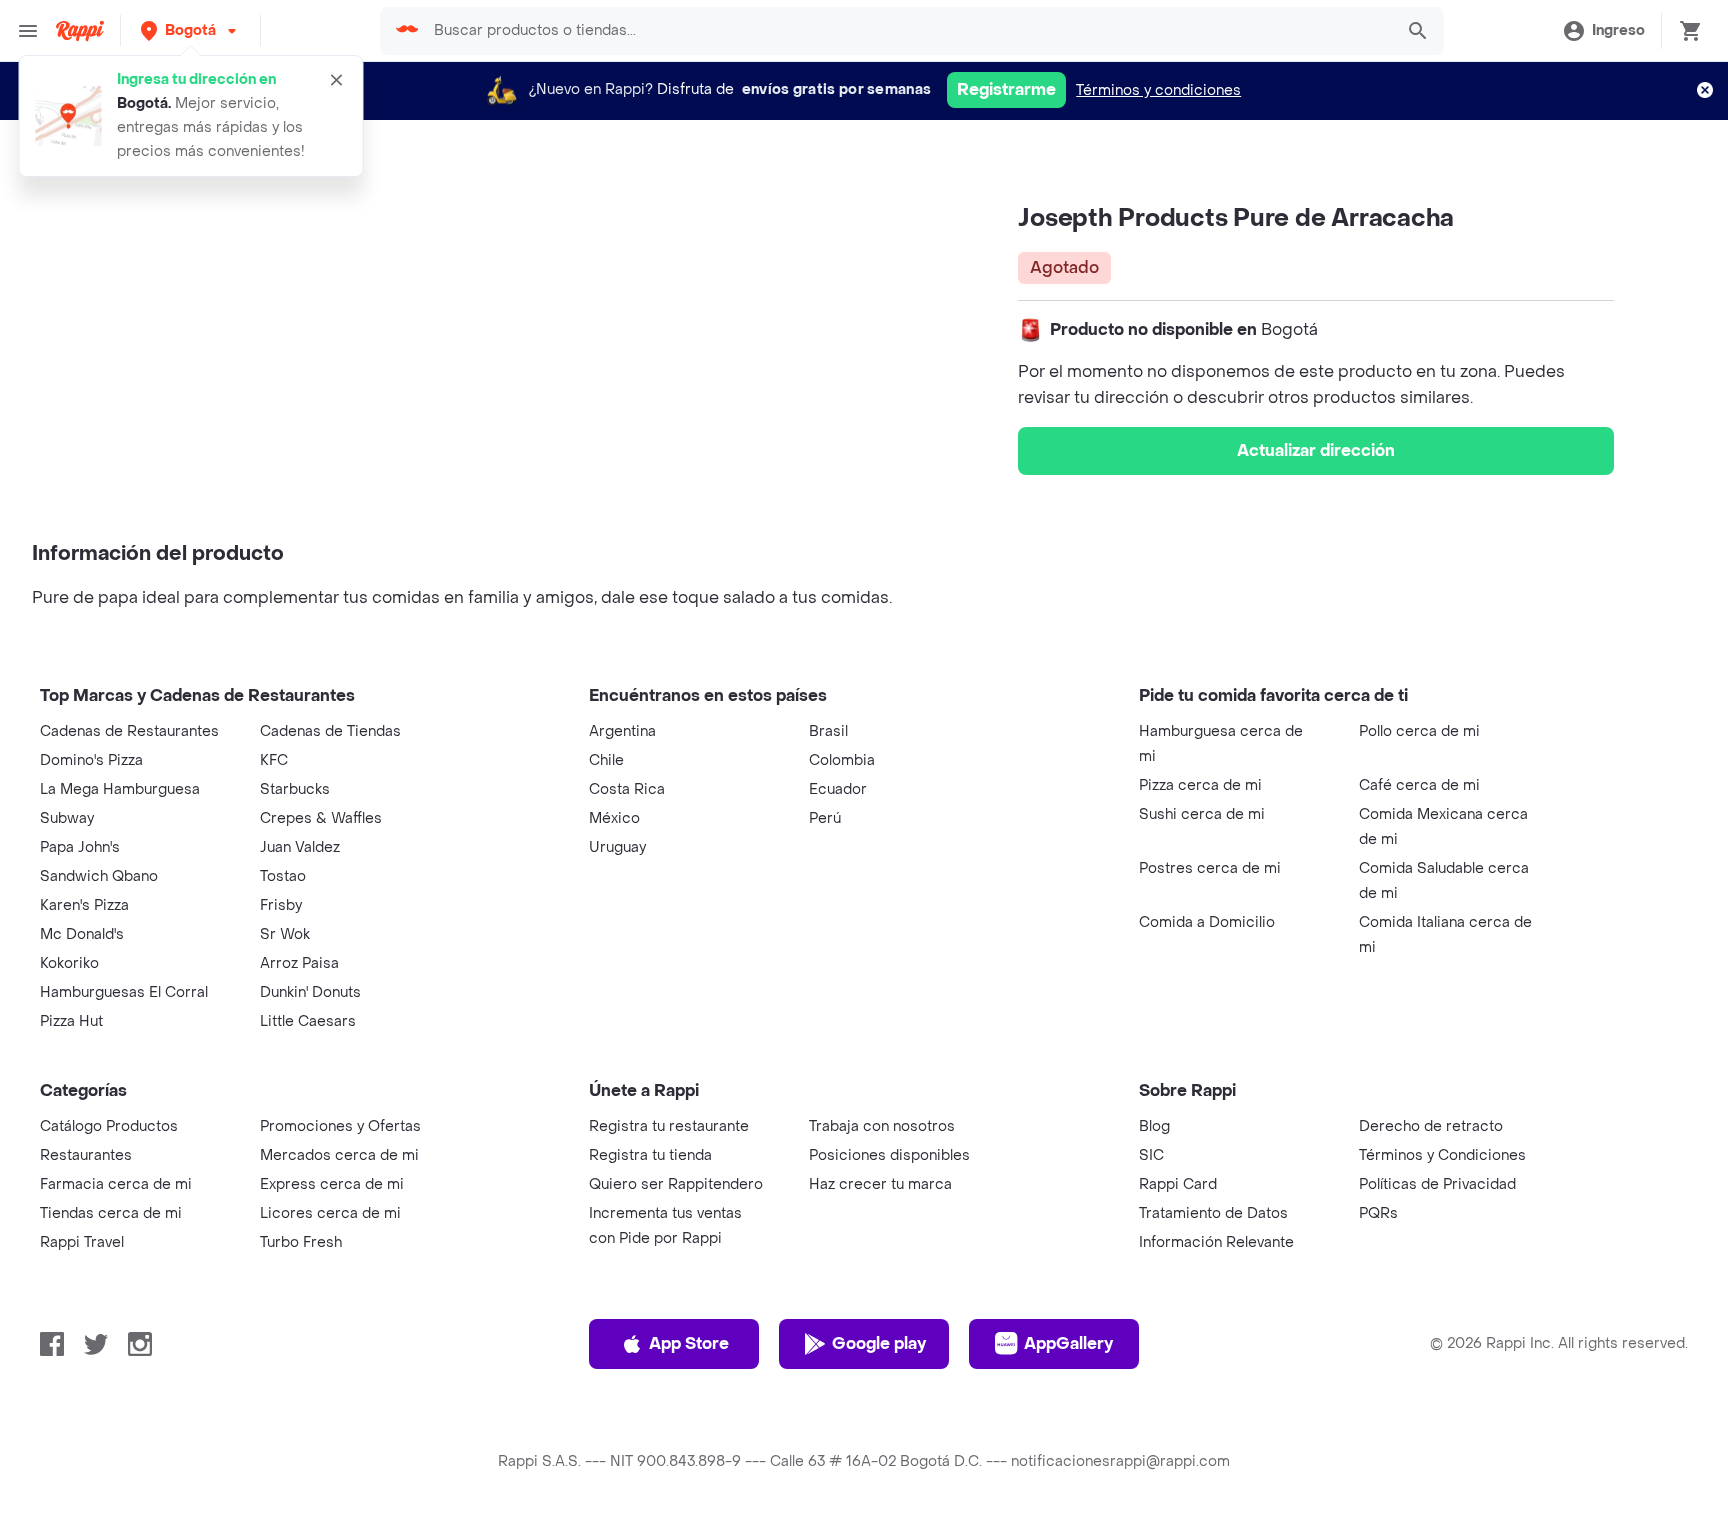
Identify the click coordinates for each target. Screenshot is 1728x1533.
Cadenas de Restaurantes (129, 731)
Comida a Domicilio (1207, 922)
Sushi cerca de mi (1202, 814)
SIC (1151, 1155)
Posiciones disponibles (889, 1155)
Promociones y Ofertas (340, 1126)
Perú (825, 818)
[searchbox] (906, 31)
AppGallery (1068, 1343)
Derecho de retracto (1431, 1126)
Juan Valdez (300, 847)
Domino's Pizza (91, 760)
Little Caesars (308, 1021)
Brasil (828, 731)
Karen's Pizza (84, 905)
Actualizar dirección (1316, 450)
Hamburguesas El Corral (124, 992)
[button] (190, 30)
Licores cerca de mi (330, 1213)
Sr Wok (285, 934)
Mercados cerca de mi (339, 1155)
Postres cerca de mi (1210, 868)
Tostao (283, 876)
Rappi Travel (82, 1242)
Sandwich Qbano (99, 876)
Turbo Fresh (301, 1242)
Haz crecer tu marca (880, 1184)
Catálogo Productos (109, 1126)
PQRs (1378, 1213)
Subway (67, 818)
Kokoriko (69, 963)
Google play (879, 1343)
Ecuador (838, 789)
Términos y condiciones (1158, 90)
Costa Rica (627, 789)
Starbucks (295, 789)
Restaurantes (86, 1155)
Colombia (842, 760)
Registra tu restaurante (669, 1126)
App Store (689, 1343)
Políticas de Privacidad (1437, 1184)
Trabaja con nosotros (882, 1126)
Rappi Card (1178, 1184)
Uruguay (617, 847)
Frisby (281, 905)
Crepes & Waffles (321, 818)
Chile (606, 760)
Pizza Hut (71, 1021)
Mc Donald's (82, 934)
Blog (1154, 1126)
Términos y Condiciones (1442, 1155)
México (614, 818)
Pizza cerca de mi (1200, 785)
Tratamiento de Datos (1213, 1213)
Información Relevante (1216, 1242)
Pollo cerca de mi (1419, 731)
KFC (274, 760)
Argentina (622, 731)
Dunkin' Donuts (310, 992)
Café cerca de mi (1419, 785)
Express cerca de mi (332, 1184)
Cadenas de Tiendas (330, 731)
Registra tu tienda (650, 1155)
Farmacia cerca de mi (116, 1184)
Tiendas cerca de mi (111, 1213)
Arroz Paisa (299, 963)
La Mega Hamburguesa (120, 789)
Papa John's (80, 847)
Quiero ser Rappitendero (676, 1184)
